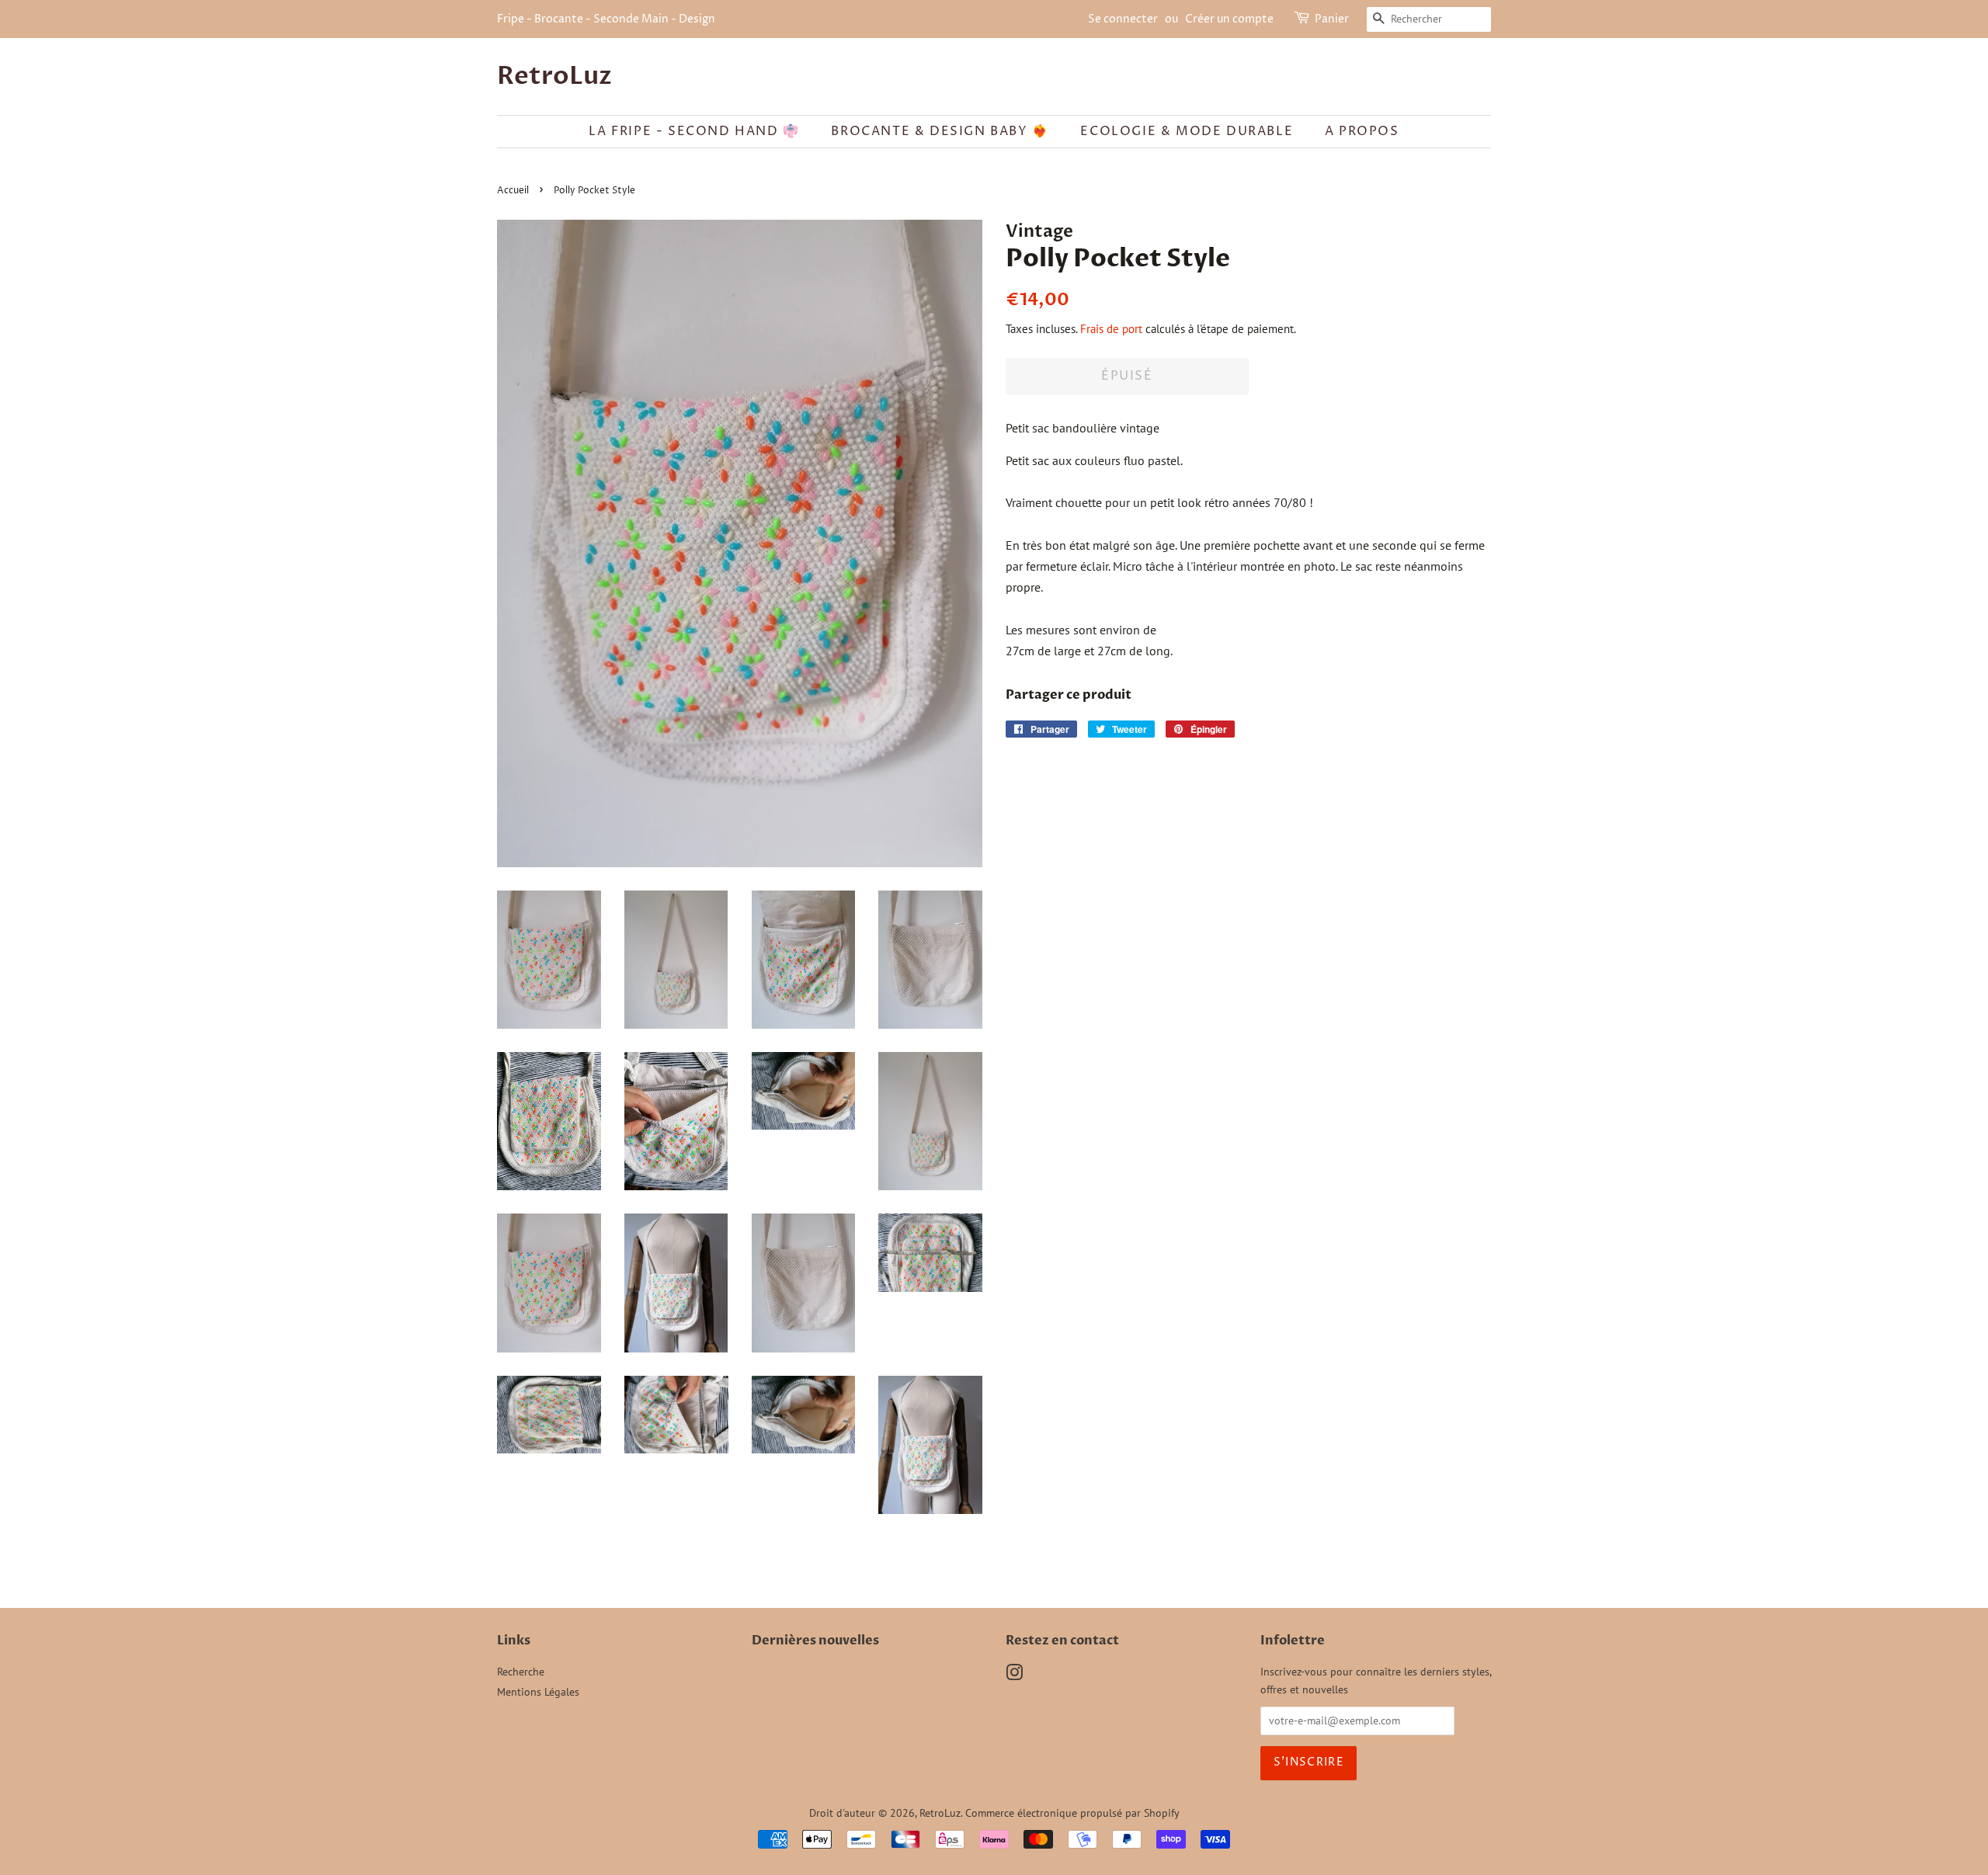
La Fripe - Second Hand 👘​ (694, 131)
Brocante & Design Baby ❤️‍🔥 (940, 131)
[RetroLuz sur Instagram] (1014, 1675)
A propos (1362, 131)
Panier (1332, 19)
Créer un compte (1229, 19)
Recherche (521, 1672)
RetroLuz (554, 76)
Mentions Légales (538, 1692)
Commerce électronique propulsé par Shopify (1072, 1813)
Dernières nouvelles (815, 1641)
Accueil (513, 191)
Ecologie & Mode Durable (1187, 131)
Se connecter (1123, 19)
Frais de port (1111, 329)
